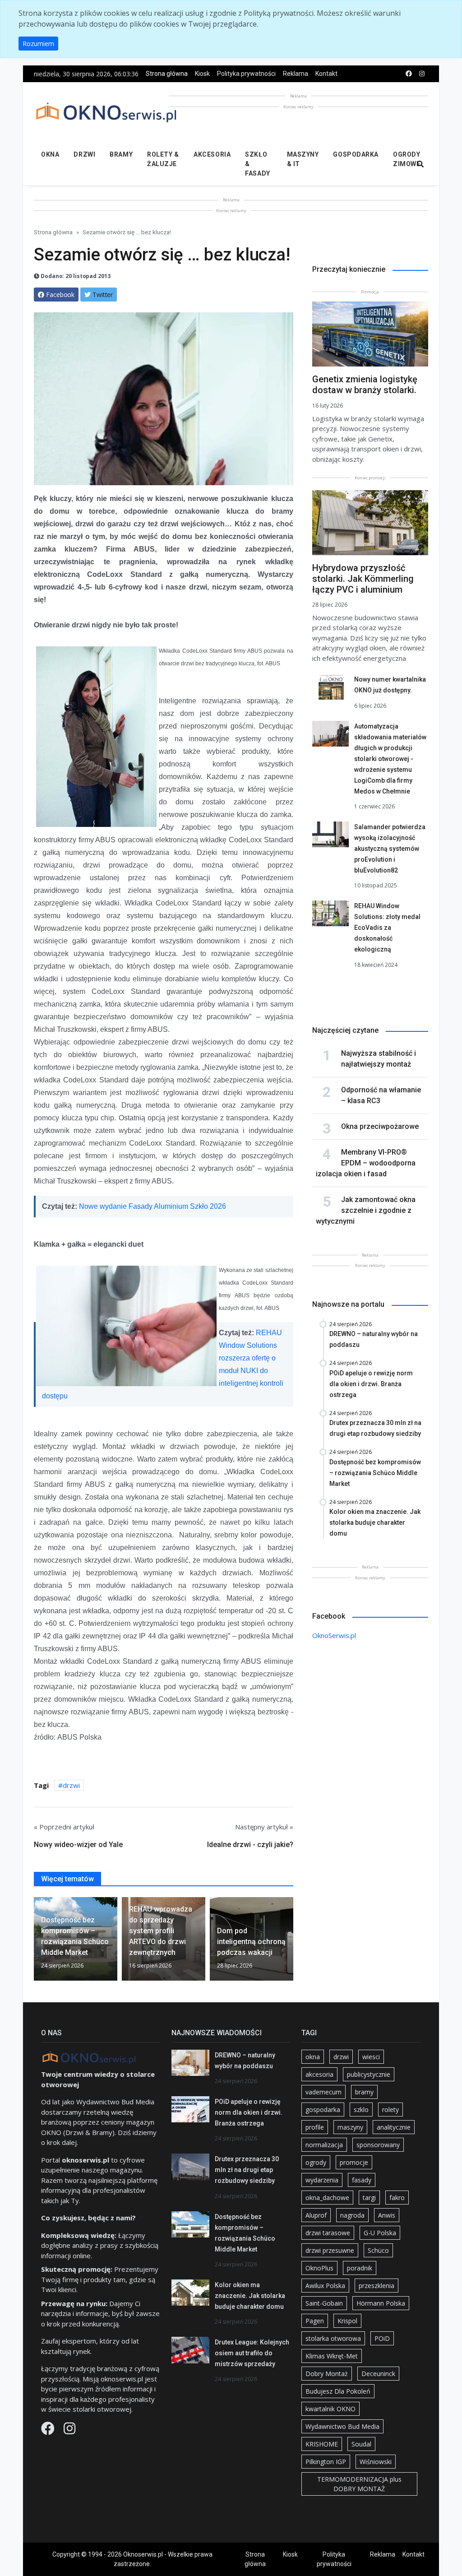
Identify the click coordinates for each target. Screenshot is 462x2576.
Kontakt (326, 74)
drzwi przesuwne (330, 2250)
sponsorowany (378, 2145)
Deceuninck (378, 2374)
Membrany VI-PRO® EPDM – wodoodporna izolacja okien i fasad (366, 1163)
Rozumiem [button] (38, 44)
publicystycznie (369, 2074)
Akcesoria (212, 154)
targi (369, 2198)
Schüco (378, 2250)
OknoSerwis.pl (334, 1635)
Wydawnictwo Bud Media (342, 2426)
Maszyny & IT (303, 159)
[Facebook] (49, 2431)
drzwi (71, 1785)
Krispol (347, 2321)
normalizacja (324, 2145)
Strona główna (167, 74)
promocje (354, 2162)
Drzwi (84, 154)
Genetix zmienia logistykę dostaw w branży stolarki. (365, 385)
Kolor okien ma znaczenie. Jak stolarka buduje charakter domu (250, 2296)
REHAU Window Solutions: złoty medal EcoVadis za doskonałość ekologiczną (387, 928)
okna (313, 2057)
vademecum (323, 2092)
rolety (390, 2110)
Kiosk (202, 74)
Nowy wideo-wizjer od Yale (78, 1845)
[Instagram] (69, 2431)
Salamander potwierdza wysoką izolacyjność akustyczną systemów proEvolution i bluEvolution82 (390, 849)
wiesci (371, 2057)
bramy (364, 2092)
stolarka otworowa (333, 2338)
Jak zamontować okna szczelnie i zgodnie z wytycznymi (366, 1210)
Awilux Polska (325, 2286)
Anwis (387, 2215)
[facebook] (409, 74)
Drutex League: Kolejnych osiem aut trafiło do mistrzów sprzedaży (252, 2353)
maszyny (350, 2127)
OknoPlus (319, 2268)
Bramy (121, 154)
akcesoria (319, 2074)
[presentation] (37, 1942)
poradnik (360, 2268)
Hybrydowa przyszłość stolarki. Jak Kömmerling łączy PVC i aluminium (363, 579)
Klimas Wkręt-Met (332, 2356)
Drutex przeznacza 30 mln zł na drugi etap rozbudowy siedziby (247, 2170)
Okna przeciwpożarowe (380, 1126)
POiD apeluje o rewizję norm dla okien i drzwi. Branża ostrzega (249, 2112)
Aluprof (316, 2215)
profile (315, 2127)
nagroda (352, 2215)
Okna (50, 154)
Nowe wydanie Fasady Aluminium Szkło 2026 (152, 1206)
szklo (361, 2110)
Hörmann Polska (381, 2303)
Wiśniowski (376, 2462)
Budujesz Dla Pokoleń (338, 2391)
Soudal (361, 2444)
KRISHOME (322, 2444)
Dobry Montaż (327, 2374)
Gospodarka (356, 154)
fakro (397, 2198)
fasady (362, 2180)
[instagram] (422, 74)
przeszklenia (377, 2286)
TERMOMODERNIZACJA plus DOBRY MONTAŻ (359, 2484)
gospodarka (323, 2110)
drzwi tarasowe (328, 2233)
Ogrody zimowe (407, 159)
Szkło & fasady (257, 164)
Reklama (296, 74)
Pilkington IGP (326, 2462)
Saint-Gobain (324, 2303)
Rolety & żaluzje (163, 159)
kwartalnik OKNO (330, 2409)
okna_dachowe (327, 2198)
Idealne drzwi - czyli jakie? (250, 1845)
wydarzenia (322, 2180)
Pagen (315, 2321)
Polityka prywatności (246, 74)
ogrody (316, 2162)
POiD (382, 2338)
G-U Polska (380, 2233)
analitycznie (394, 2127)
